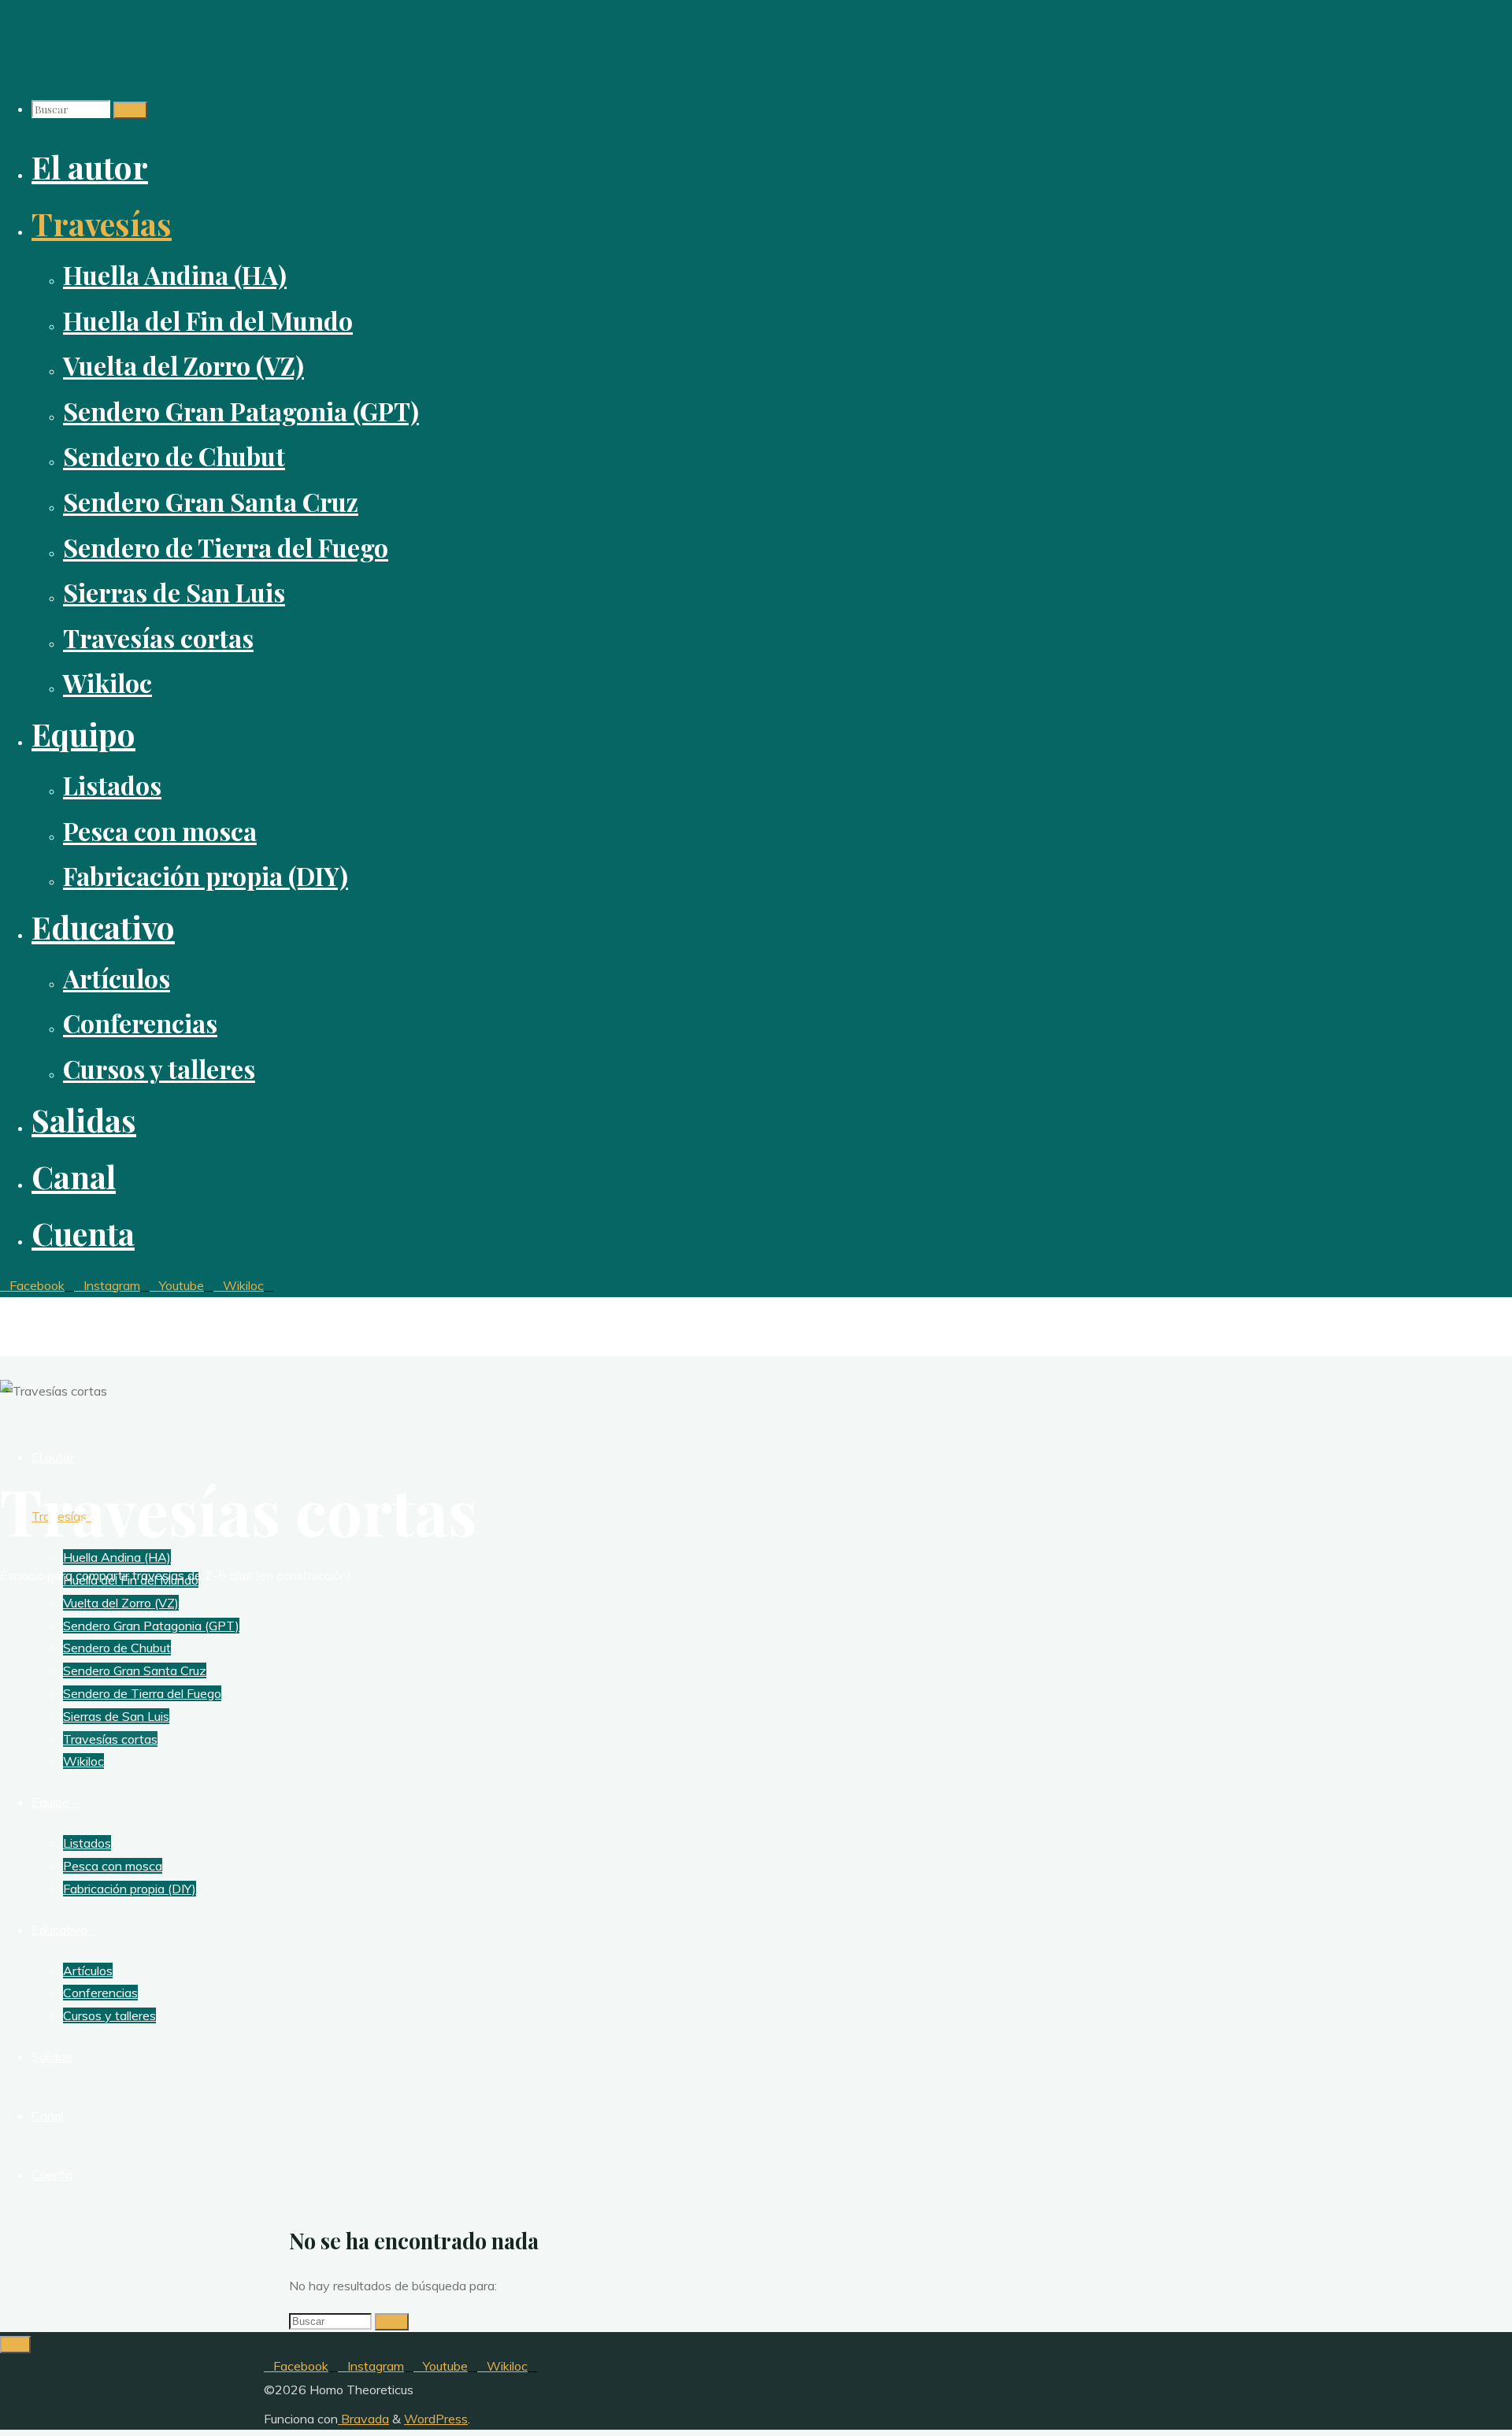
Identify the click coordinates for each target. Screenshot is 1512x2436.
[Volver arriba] (15, 2345)
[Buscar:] (72, 109)
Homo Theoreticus (72, 1311)
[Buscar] (130, 110)
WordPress (436, 2419)
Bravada (363, 2419)
